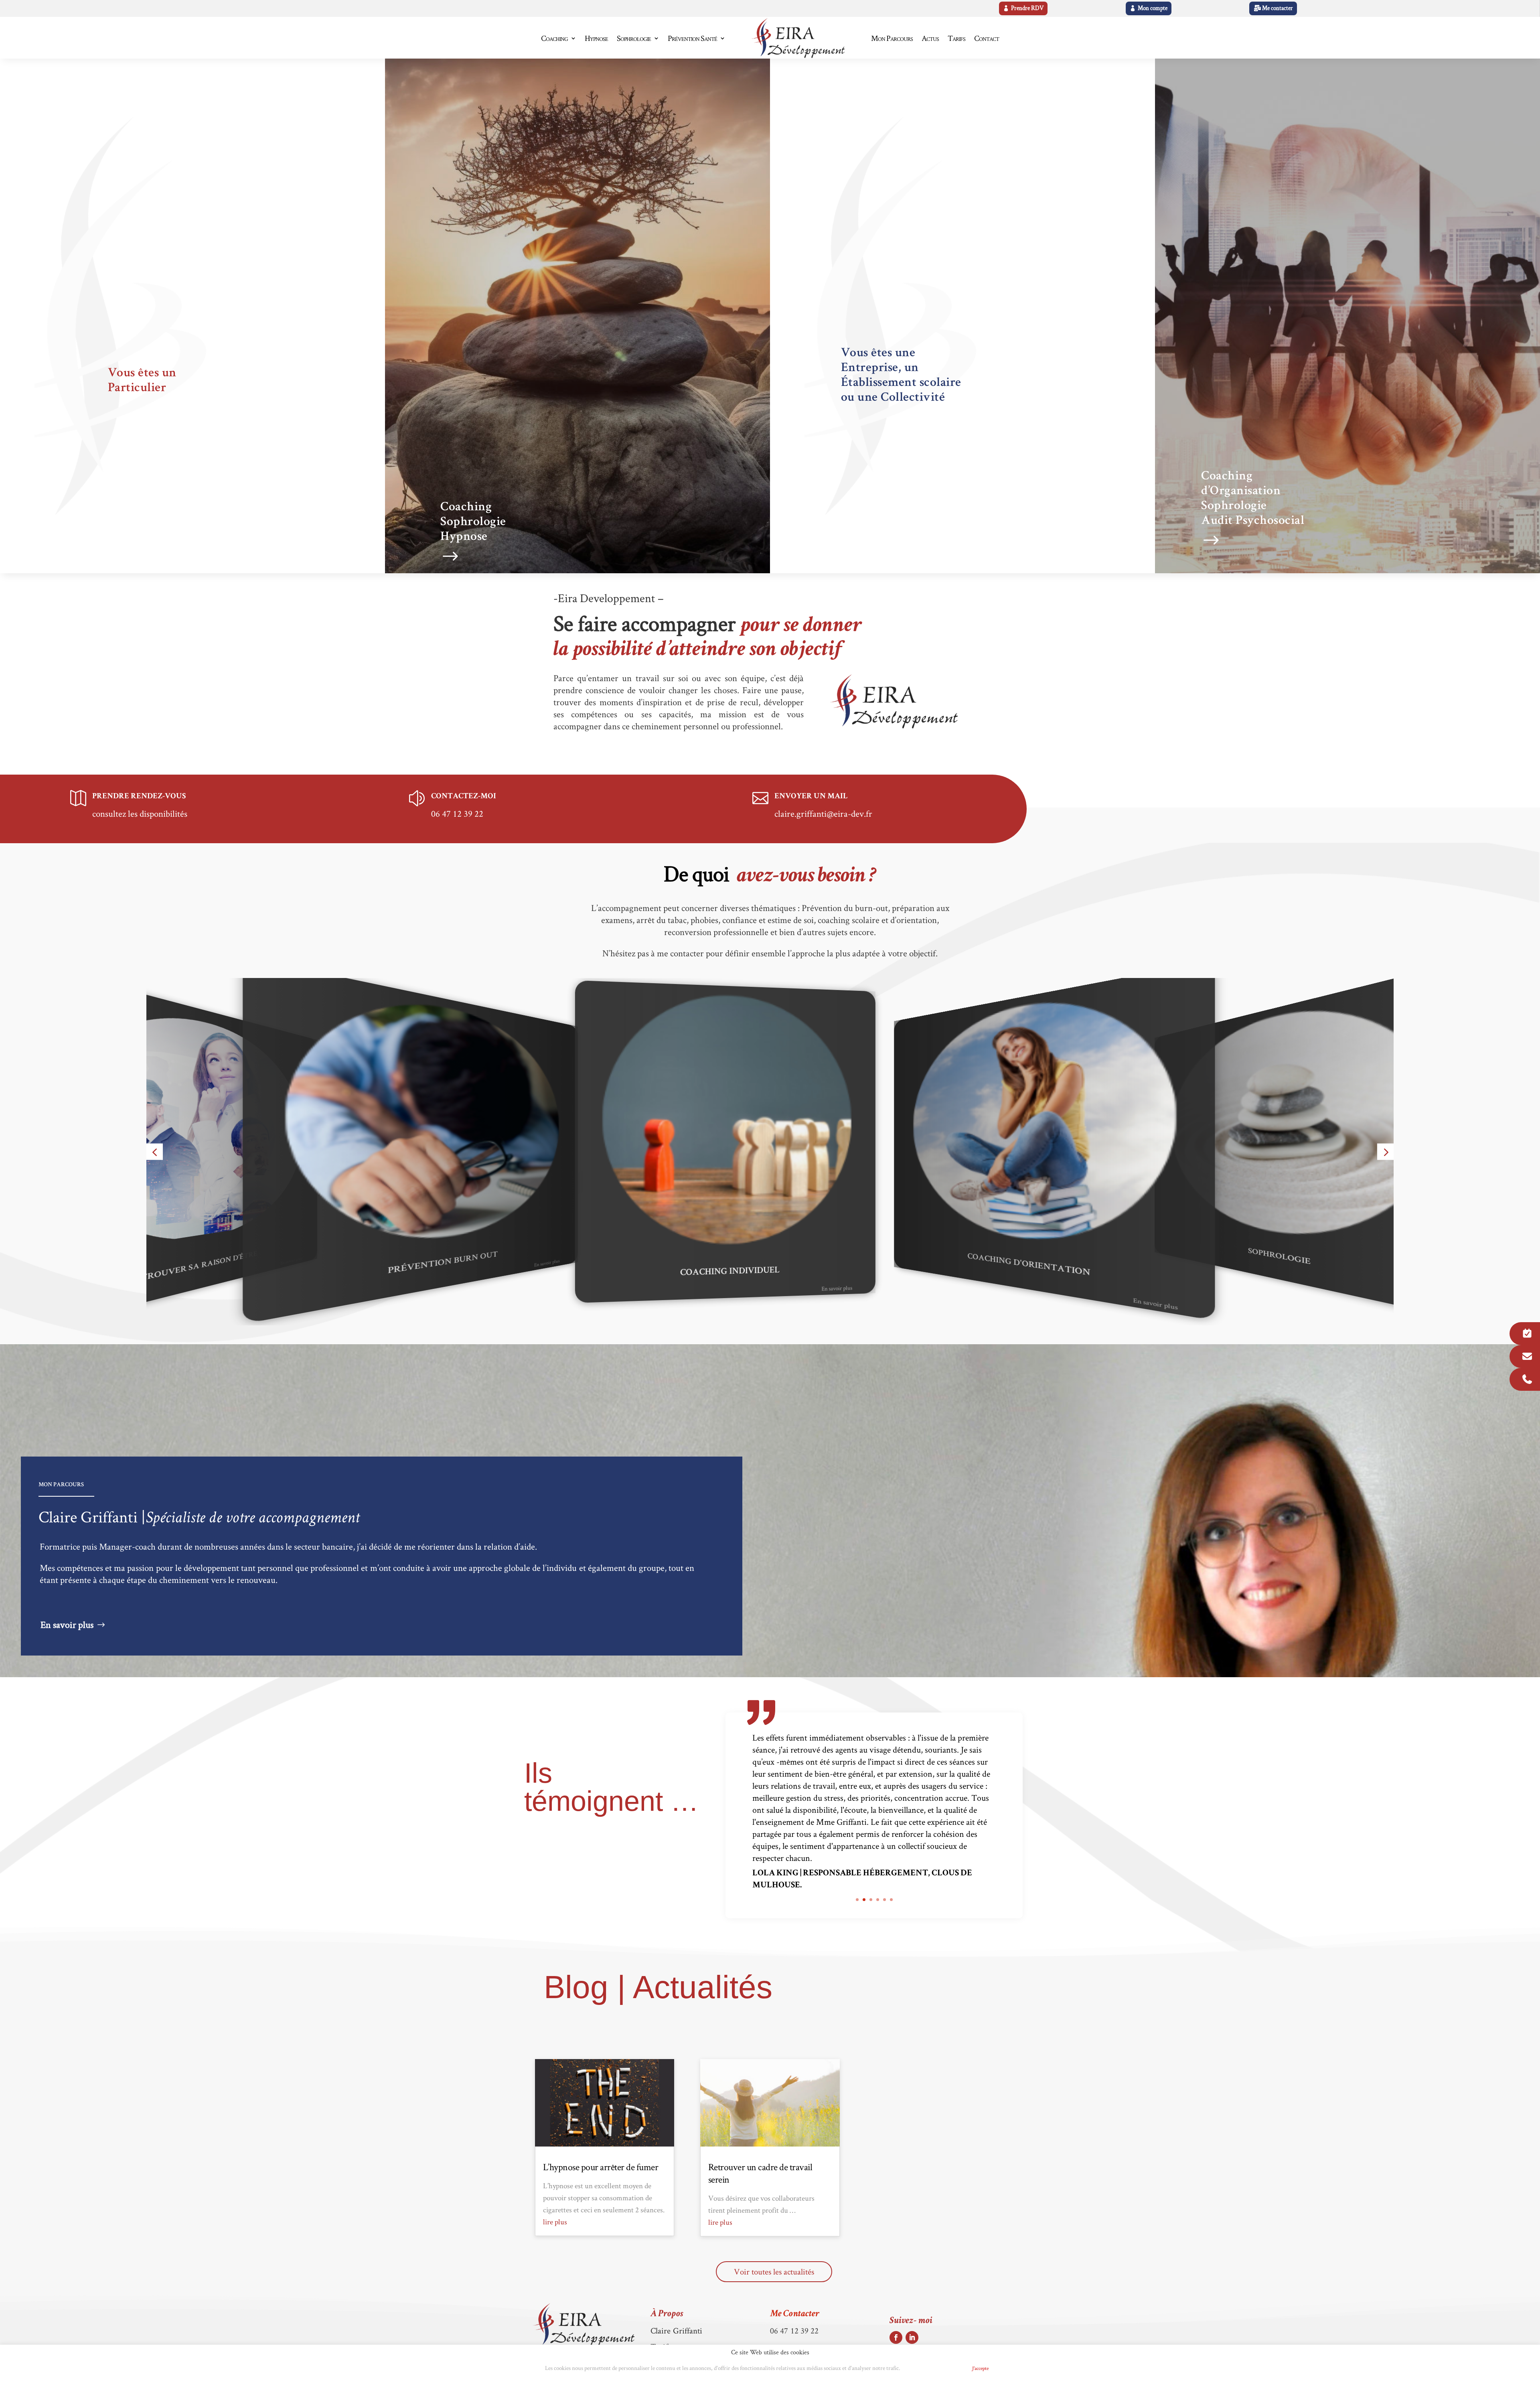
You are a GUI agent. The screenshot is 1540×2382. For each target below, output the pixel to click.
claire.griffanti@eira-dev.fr (823, 814)
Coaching (554, 38)
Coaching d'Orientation (542, 1265)
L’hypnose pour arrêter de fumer (601, 2167)
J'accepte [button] (980, 2368)
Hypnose (596, 38)
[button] (155, 1151)
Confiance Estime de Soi (1130, 1265)
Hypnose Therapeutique (1374, 1257)
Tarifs (956, 38)
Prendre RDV (1027, 8)
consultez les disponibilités (140, 814)
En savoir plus (640, 1266)
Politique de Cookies (933, 2369)
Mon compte (1153, 8)
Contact (987, 38)
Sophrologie (634, 38)
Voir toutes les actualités (774, 2271)
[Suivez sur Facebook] (896, 2337)
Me (795, 2314)
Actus (930, 38)
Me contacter (1278, 8)
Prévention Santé (692, 38)
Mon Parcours (892, 38)
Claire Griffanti (677, 2330)
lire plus (555, 2222)
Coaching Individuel (290, 1257)
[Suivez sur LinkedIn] (912, 2337)
